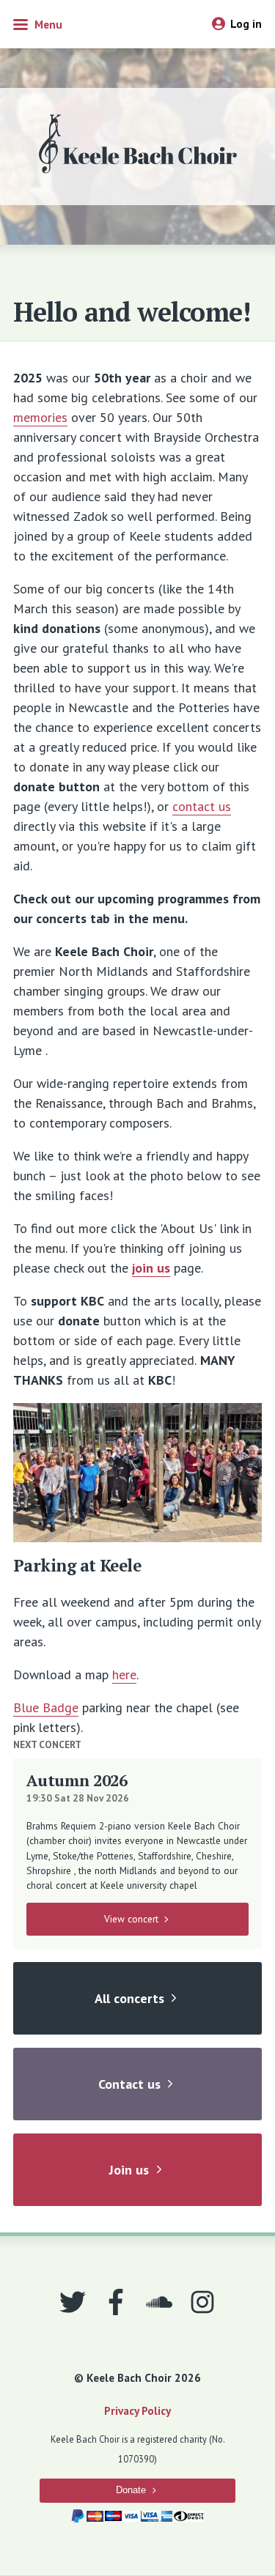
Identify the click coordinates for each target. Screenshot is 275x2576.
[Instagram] (202, 2302)
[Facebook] (116, 2302)
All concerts (129, 1998)
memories (40, 417)
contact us (202, 806)
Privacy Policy (137, 2410)
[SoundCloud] (159, 2302)
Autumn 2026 (77, 1780)
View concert (131, 1919)
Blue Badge (46, 1707)
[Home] (138, 147)
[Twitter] (73, 2302)
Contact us (129, 2084)
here (124, 1674)
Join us (129, 2170)
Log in (246, 23)
